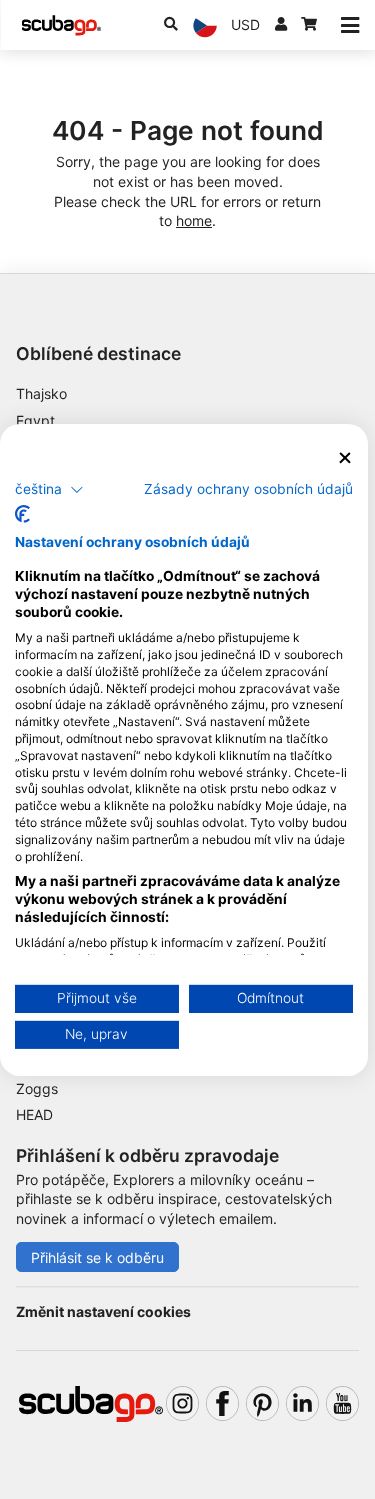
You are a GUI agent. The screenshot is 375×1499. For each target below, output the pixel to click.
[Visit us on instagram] (182, 1403)
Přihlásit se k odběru (97, 1257)
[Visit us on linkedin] (302, 1403)
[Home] (61, 25)
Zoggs (37, 1088)
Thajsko (41, 393)
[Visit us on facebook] (222, 1403)
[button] (49, 490)
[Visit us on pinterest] (262, 1403)
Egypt (35, 420)
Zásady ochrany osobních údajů (248, 489)
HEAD (34, 1114)
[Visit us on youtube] (342, 1403)
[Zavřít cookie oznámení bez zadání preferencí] (345, 457)
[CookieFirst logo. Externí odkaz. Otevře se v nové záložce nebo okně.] (22, 514)
